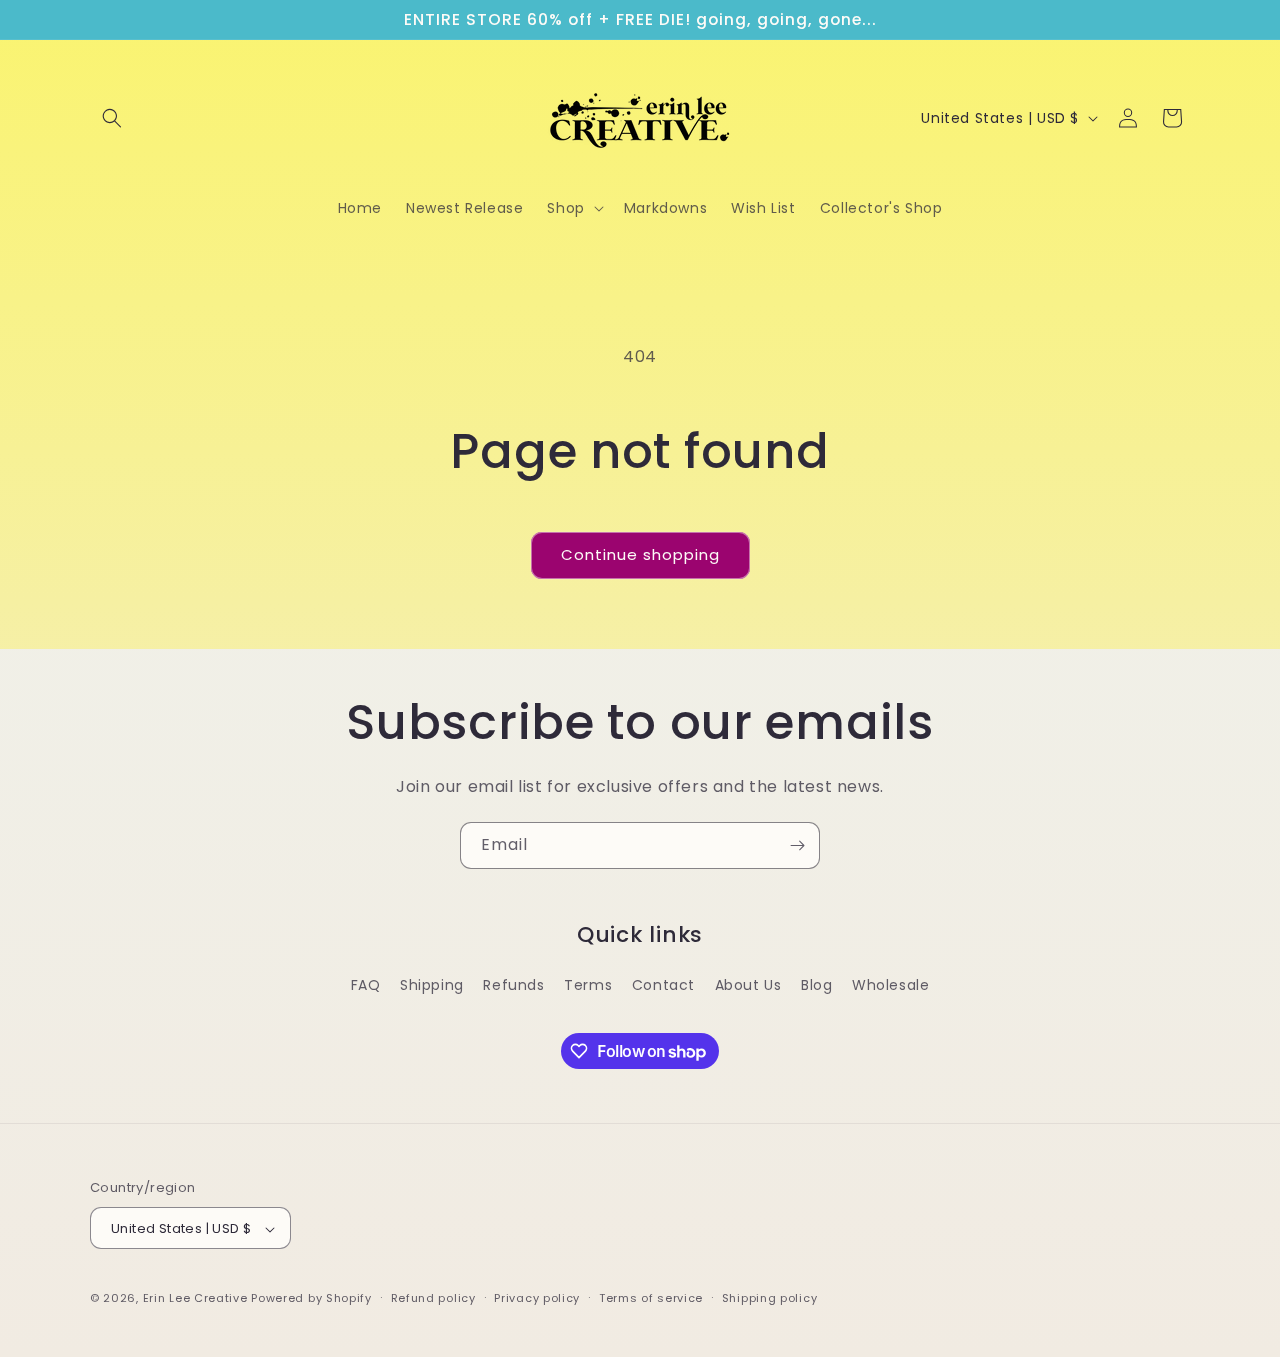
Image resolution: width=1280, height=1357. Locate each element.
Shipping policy (770, 1298)
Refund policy (433, 1298)
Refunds (513, 985)
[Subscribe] (797, 845)
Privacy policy (537, 1298)
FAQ (366, 985)
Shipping (432, 985)
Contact (663, 985)
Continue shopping (640, 554)
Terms (588, 985)
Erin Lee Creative (195, 1299)
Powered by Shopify (311, 1299)
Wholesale (890, 985)
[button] (112, 118)
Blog (816, 985)
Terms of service (651, 1298)
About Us (748, 985)
